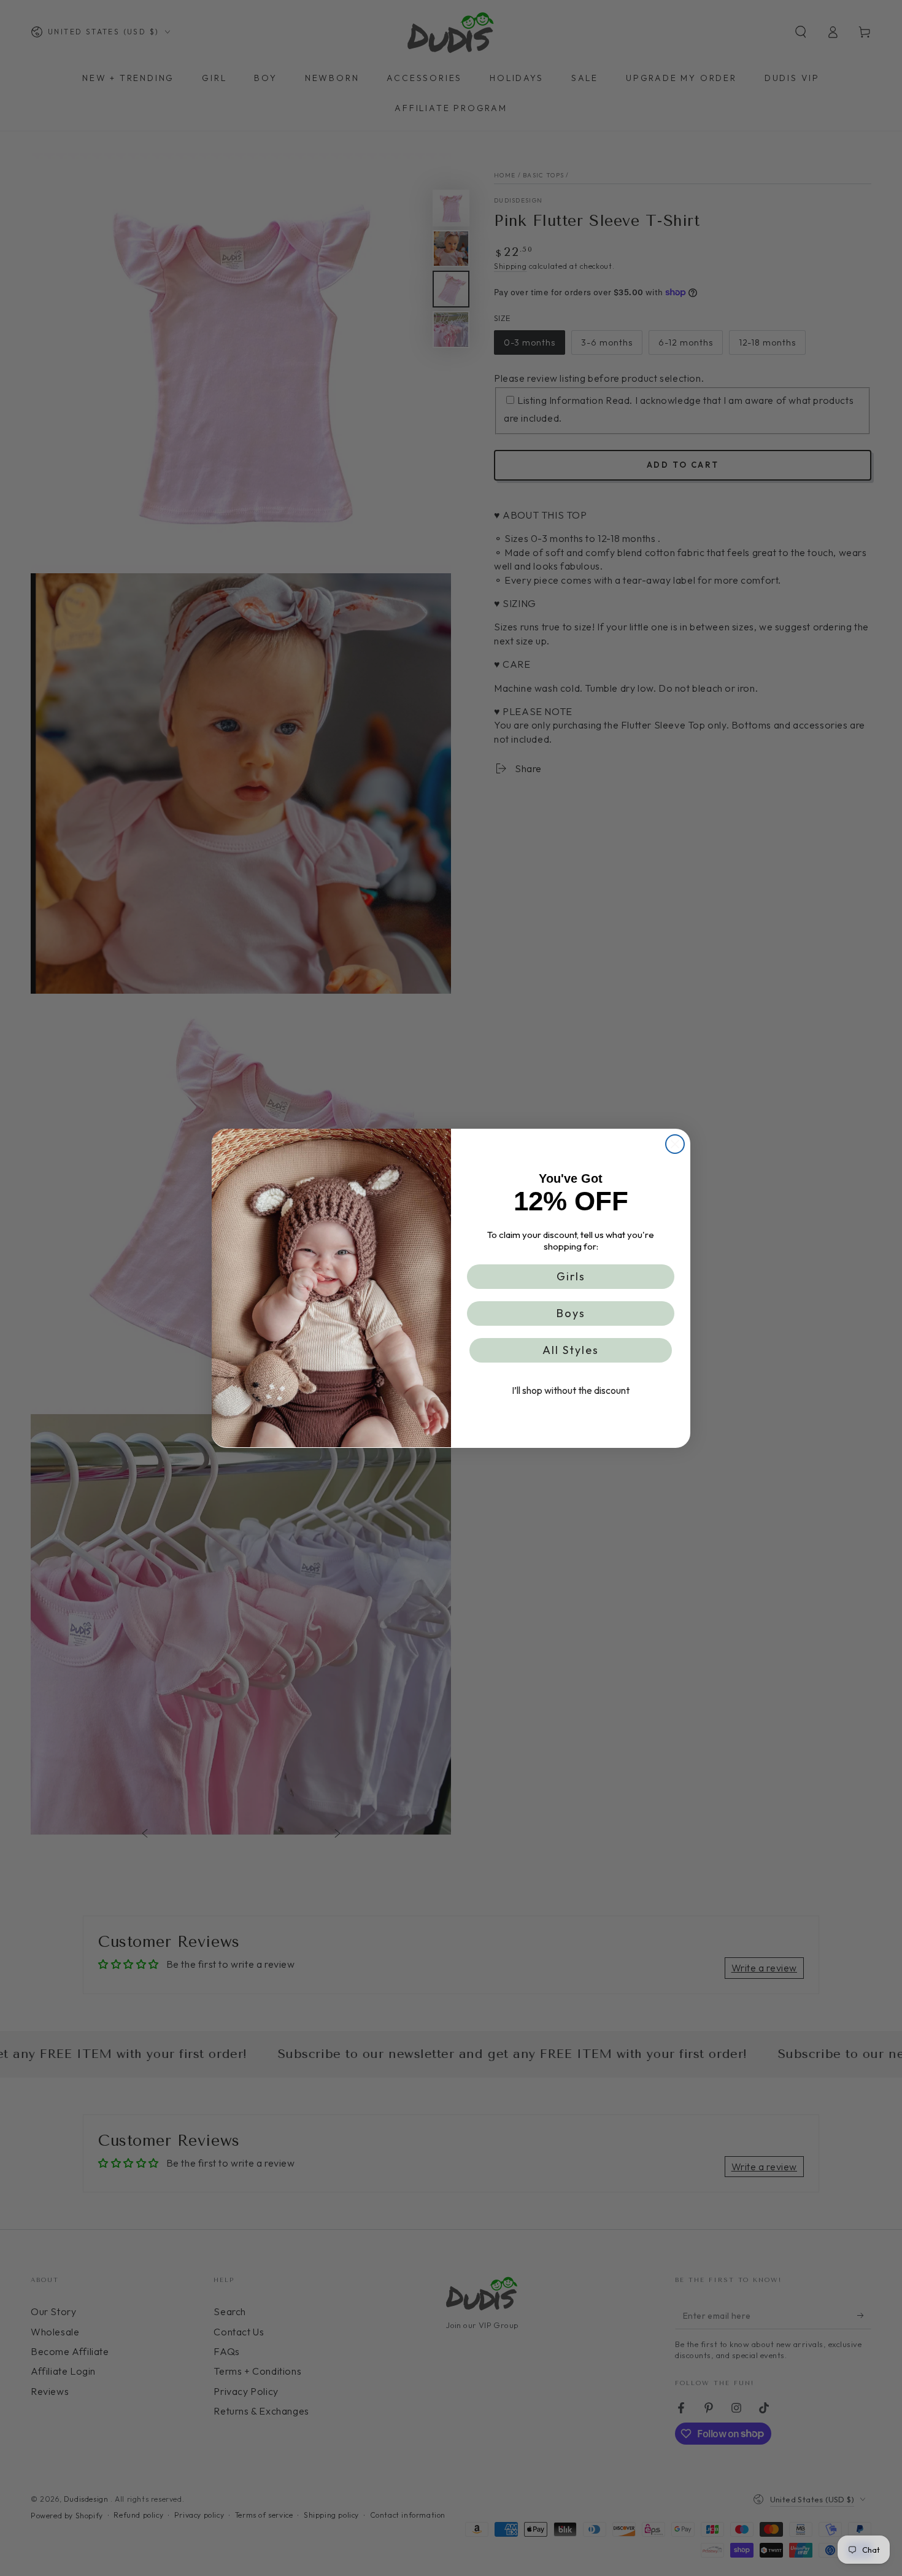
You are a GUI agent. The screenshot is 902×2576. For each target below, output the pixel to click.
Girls (571, 1276)
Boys (571, 1313)
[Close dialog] (675, 1144)
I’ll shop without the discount (571, 1390)
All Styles (571, 1349)
